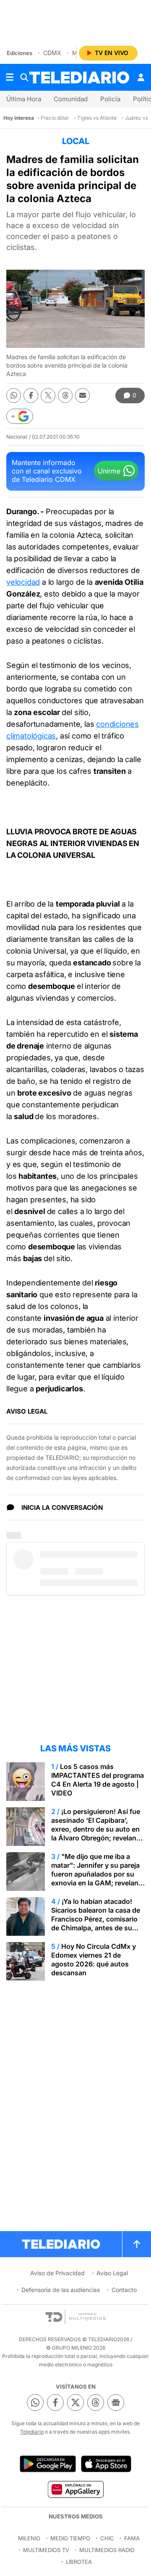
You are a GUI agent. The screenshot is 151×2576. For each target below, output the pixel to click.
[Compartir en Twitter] (48, 396)
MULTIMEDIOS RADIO (107, 2550)
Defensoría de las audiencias (61, 2290)
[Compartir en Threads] (65, 396)
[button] (20, 416)
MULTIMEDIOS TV (46, 2550)
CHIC (107, 2538)
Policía (110, 99)
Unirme (109, 471)
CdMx (52, 53)
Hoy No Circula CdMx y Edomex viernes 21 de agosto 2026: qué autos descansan (94, 1960)
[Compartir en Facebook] (31, 396)
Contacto (124, 2290)
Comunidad (71, 99)
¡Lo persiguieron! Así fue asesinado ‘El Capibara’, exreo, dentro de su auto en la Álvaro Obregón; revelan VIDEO (96, 1829)
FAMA (132, 2538)
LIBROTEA (79, 2562)
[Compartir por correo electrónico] (82, 396)
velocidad (23, 582)
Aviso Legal (112, 2273)
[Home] (79, 78)
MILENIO (29, 2538)
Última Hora (24, 99)
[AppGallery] (75, 2489)
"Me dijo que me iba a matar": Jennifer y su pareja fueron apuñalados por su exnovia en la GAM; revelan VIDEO (95, 1874)
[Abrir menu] (10, 77)
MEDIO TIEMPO (70, 2538)
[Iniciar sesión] (141, 77)
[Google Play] (48, 2464)
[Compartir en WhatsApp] (14, 396)
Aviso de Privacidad (57, 2273)
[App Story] (106, 2464)
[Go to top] (137, 2244)
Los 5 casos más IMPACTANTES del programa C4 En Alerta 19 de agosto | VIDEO (98, 1780)
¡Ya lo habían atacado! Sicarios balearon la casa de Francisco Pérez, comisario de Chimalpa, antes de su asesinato (96, 1919)
